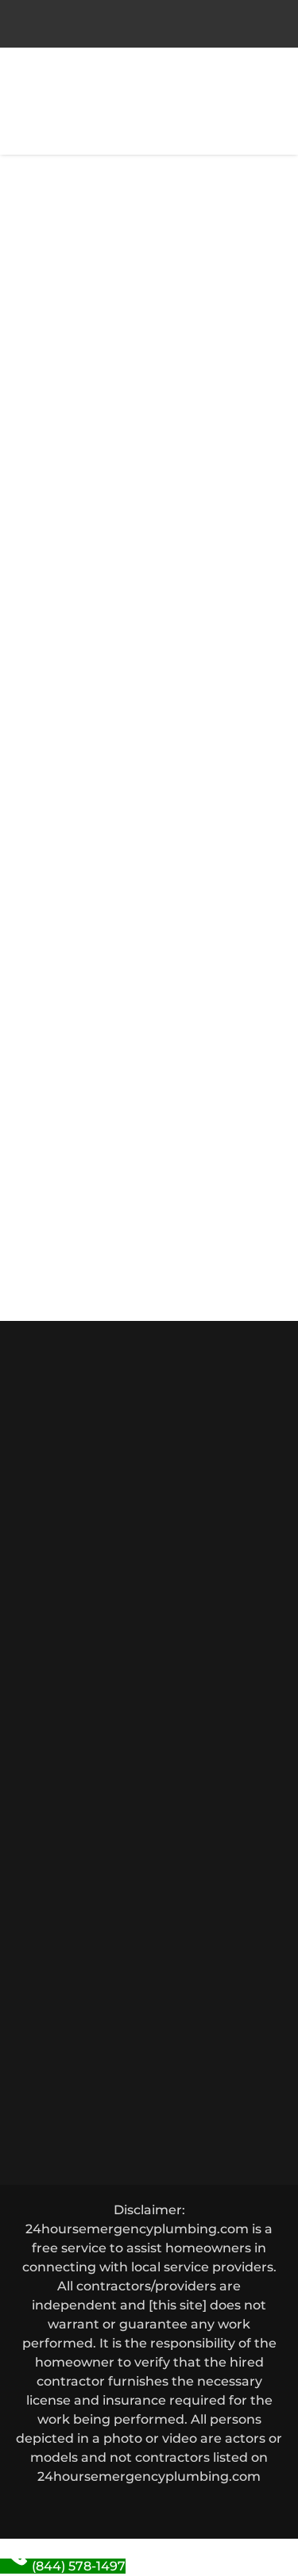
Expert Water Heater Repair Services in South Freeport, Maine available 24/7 (139, 913)
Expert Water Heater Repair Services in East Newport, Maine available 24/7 (134, 849)
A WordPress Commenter (114, 1201)
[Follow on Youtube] (207, 2509)
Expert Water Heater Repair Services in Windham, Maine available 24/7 (122, 1103)
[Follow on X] (92, 2509)
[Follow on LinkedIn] (168, 2509)
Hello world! (79, 264)
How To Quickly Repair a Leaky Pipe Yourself (129, 461)
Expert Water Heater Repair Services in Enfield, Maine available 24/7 (143, 1040)
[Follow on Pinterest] (130, 2509)
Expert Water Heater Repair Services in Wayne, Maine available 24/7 (143, 976)
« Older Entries (64, 595)
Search (238, 753)
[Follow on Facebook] (54, 2509)
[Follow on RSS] (245, 2509)
